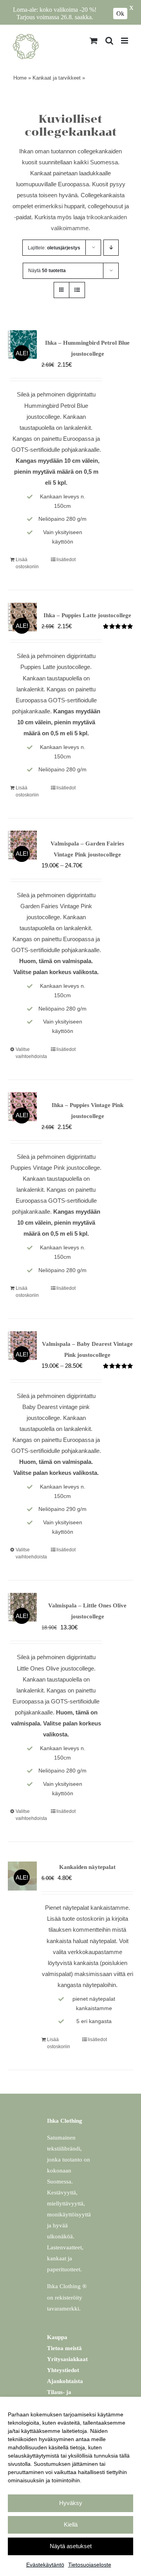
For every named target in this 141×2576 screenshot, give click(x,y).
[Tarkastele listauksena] (77, 290)
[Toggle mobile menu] (125, 41)
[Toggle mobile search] (109, 41)
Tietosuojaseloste (90, 2565)
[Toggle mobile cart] (94, 41)
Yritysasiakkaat (67, 2359)
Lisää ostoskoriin (27, 563)
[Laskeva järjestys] (111, 248)
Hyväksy (71, 2503)
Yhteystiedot (63, 2370)
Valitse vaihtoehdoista (29, 1053)
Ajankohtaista (65, 2381)
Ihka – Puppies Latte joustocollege (87, 615)
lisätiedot (66, 560)
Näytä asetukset (71, 2546)
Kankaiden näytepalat (87, 1867)
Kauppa (57, 2337)
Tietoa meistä (64, 2348)
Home (20, 78)
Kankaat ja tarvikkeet (57, 78)
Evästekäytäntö (45, 2565)
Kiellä (71, 2524)
